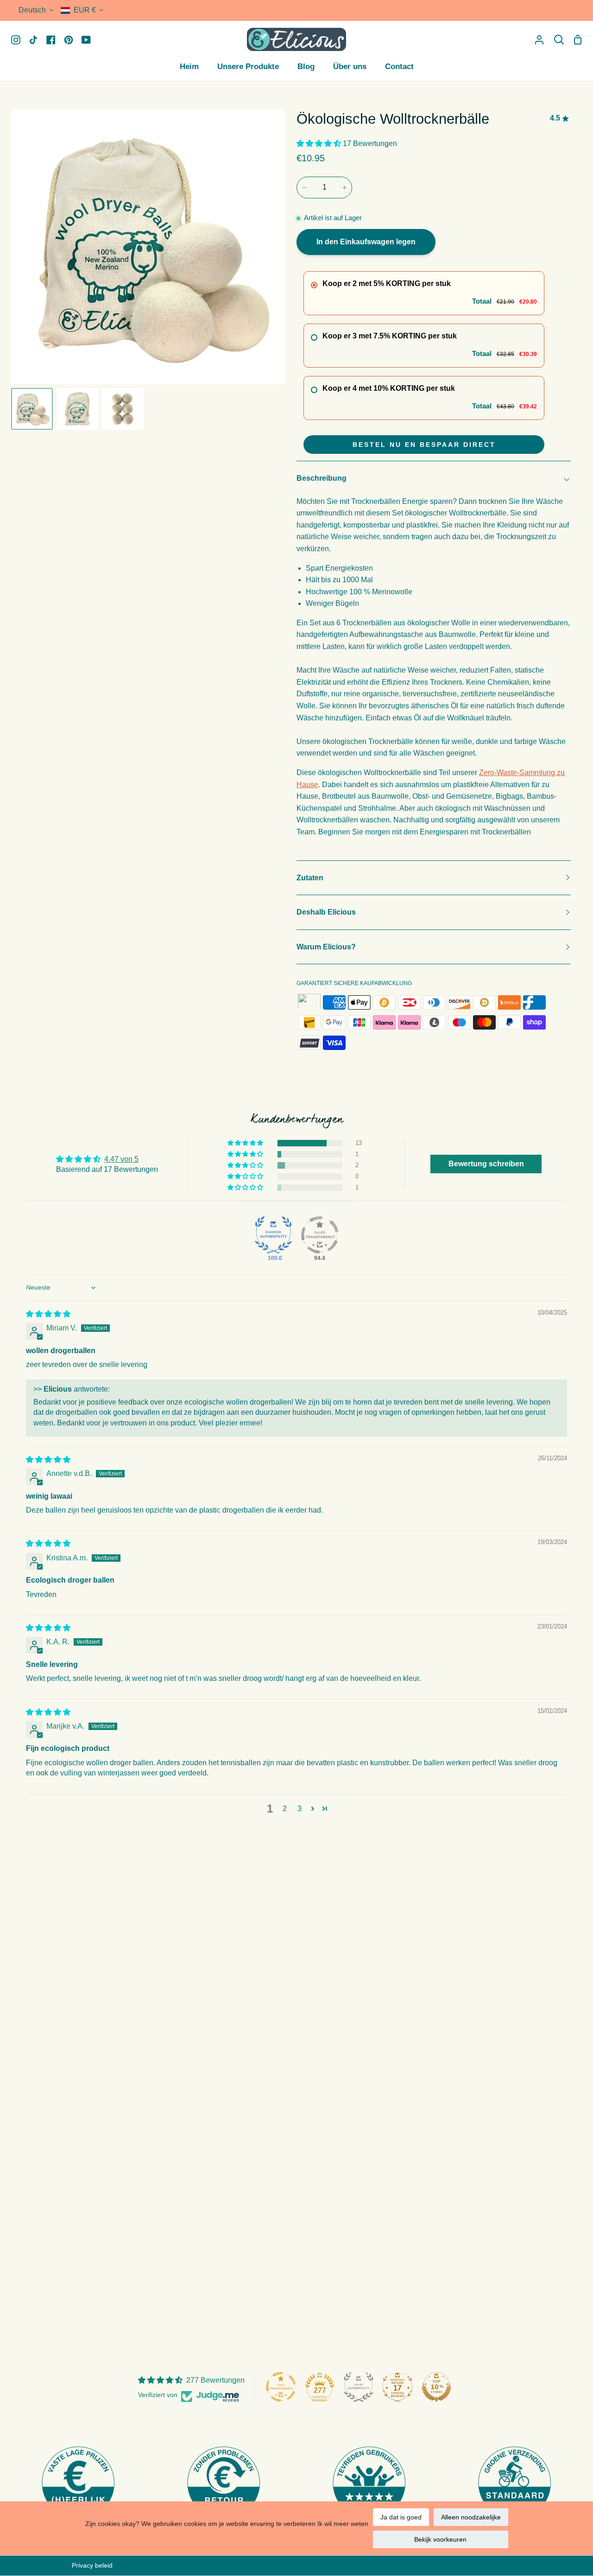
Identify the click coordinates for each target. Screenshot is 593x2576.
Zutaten (310, 878)
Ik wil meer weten (343, 2524)
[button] (320, 143)
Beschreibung (322, 478)
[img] (48, 1314)
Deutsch (32, 10)
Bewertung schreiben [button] (486, 1164)
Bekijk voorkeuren (440, 2539)
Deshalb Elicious (326, 912)
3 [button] (300, 1809)
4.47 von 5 (121, 1159)
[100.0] (273, 1235)
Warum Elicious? (326, 947)
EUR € (85, 10)
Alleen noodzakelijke (471, 2517)
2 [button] (285, 1809)
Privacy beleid (92, 2565)
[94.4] (320, 1235)
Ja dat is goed (401, 2517)
